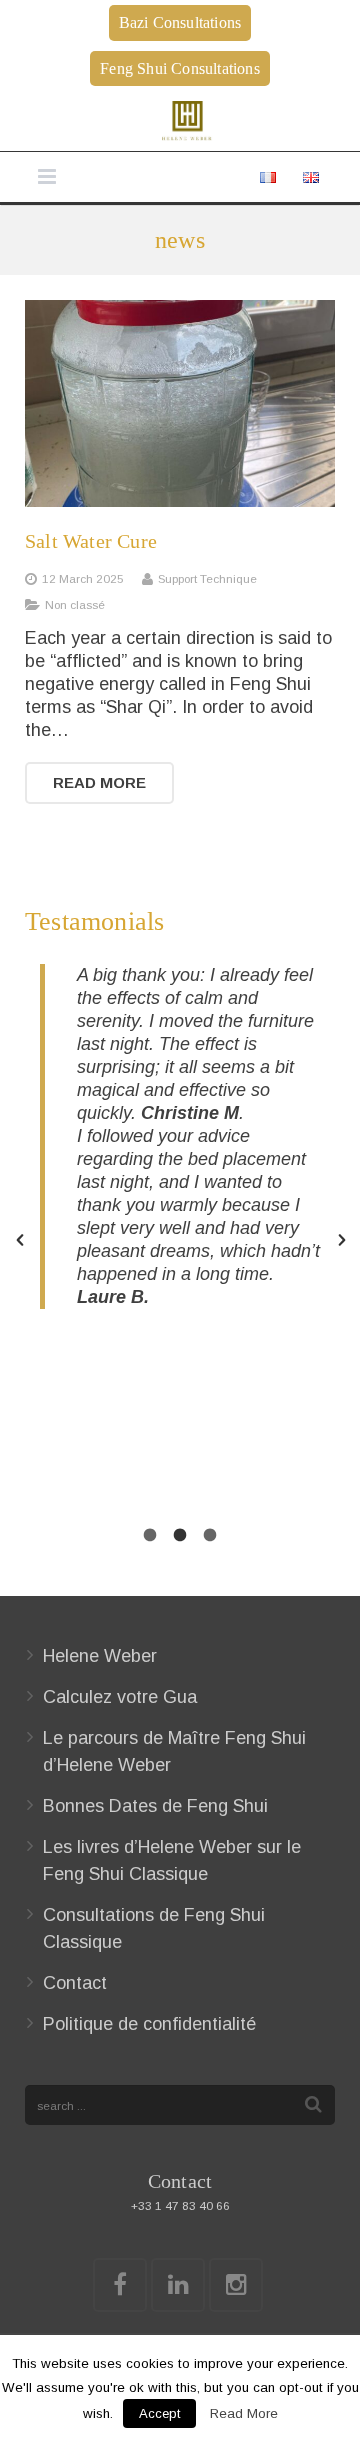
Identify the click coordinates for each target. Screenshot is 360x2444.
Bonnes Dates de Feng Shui (155, 1806)
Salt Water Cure (91, 541)
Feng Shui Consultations (180, 68)
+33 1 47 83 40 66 (180, 2205)
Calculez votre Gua (120, 1697)
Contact (75, 1983)
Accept (159, 2413)
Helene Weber (100, 1656)
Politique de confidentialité (149, 2024)
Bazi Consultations (180, 22)
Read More (244, 2413)
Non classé (75, 604)
